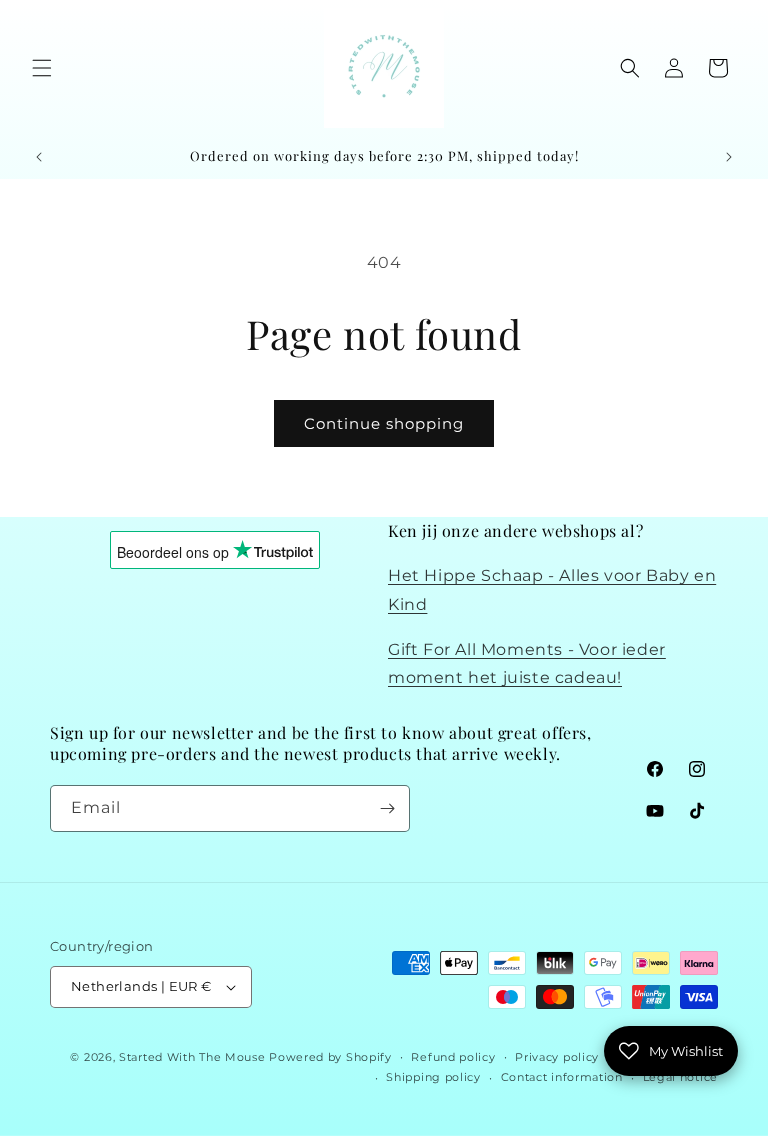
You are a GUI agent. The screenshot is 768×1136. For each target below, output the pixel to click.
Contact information (562, 1077)
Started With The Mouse (192, 1057)
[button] (42, 68)
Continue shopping (384, 423)
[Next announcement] (729, 157)
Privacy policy (557, 1057)
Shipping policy (433, 1077)
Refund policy (453, 1057)
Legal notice (680, 1077)
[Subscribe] (387, 808)
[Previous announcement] (39, 157)
